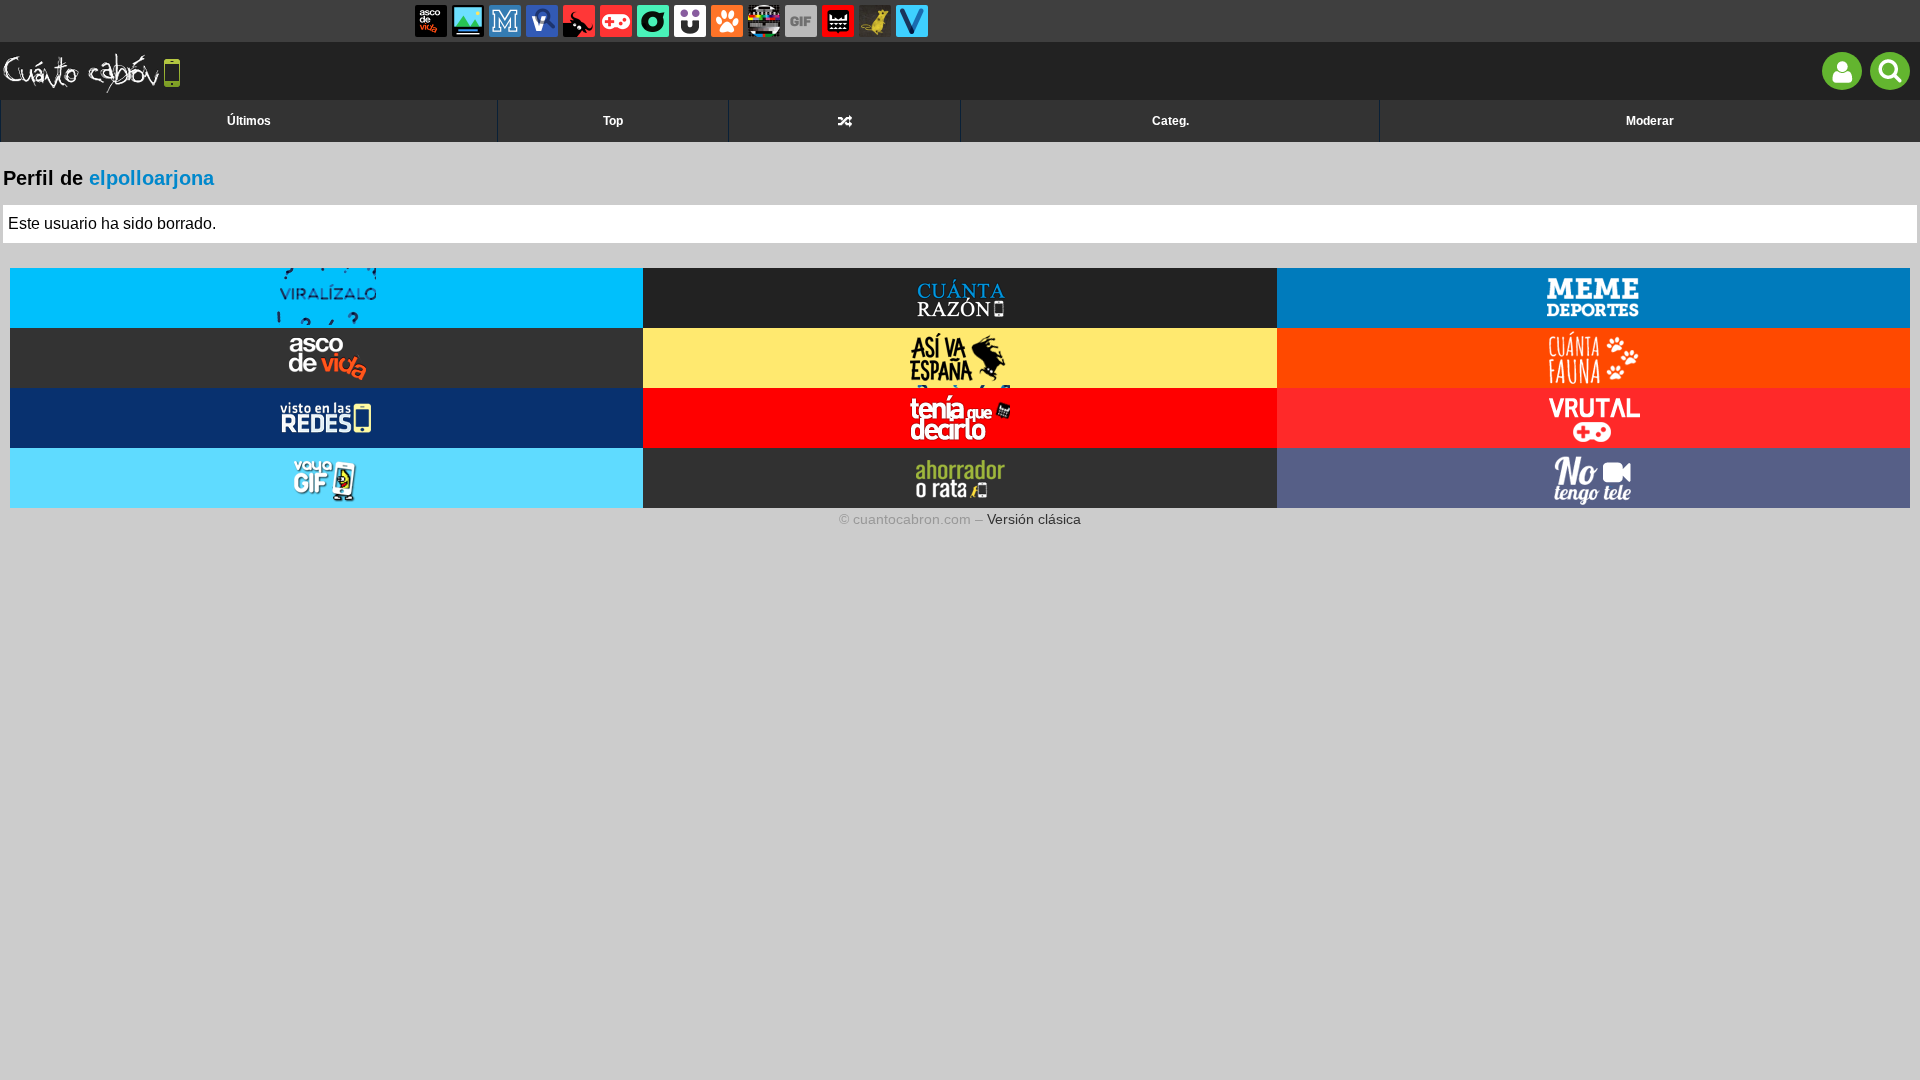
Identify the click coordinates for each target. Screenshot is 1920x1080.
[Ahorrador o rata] (875, 21)
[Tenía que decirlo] (838, 21)
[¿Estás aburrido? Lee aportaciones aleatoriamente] (844, 121)
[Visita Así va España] (960, 358)
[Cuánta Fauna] (727, 21)
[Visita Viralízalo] (327, 298)
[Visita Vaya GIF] (327, 478)
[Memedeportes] (505, 21)
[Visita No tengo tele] (1594, 478)
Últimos (249, 121)
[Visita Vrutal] (1594, 418)
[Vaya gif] (801, 21)
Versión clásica (1034, 519)
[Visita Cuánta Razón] (960, 298)
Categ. (1170, 121)
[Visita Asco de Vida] (327, 358)
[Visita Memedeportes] (1594, 298)
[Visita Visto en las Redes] (327, 418)
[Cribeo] (653, 21)
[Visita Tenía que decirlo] (960, 418)
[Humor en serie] (690, 21)
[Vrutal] (616, 21)
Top (613, 121)
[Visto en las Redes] (542, 21)
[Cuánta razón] (468, 21)
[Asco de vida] (431, 21)
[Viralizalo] (912, 21)
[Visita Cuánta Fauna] (1594, 358)
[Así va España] (579, 21)
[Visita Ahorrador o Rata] (960, 478)
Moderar (1650, 121)
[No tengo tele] (764, 21)
